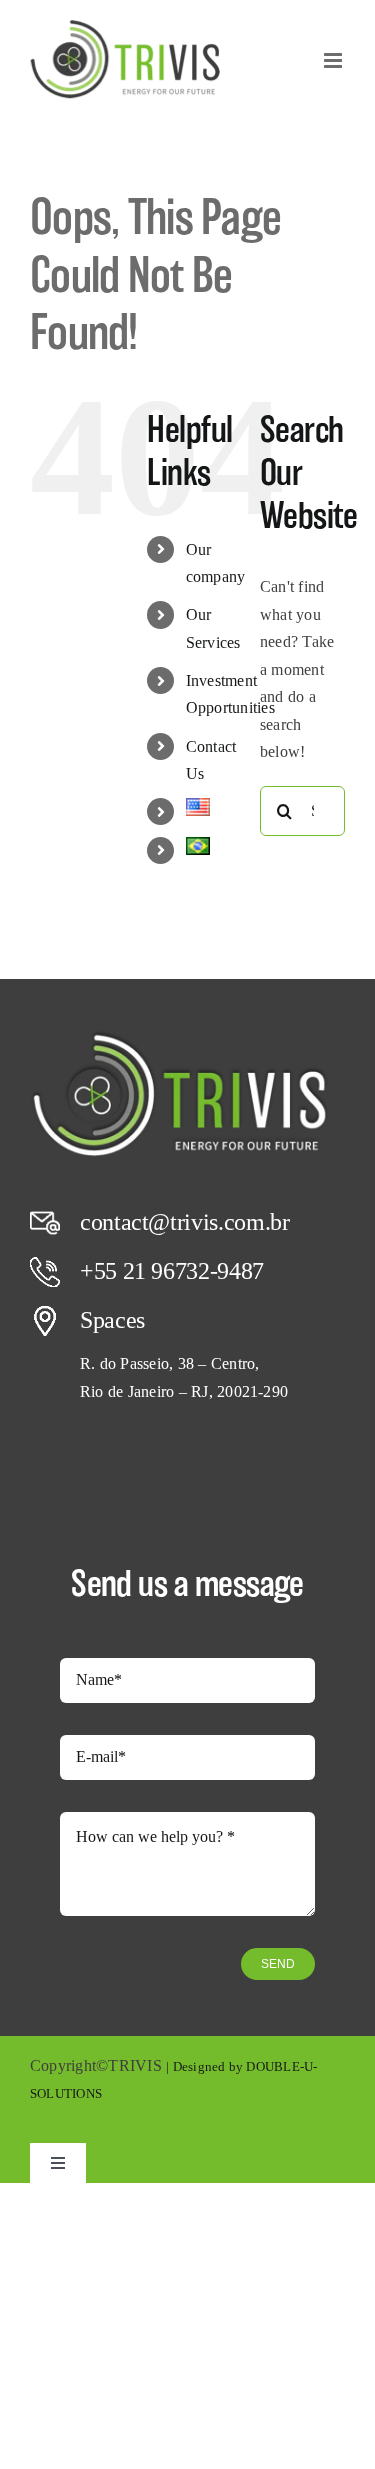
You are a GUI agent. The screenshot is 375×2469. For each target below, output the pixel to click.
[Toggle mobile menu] (334, 60)
